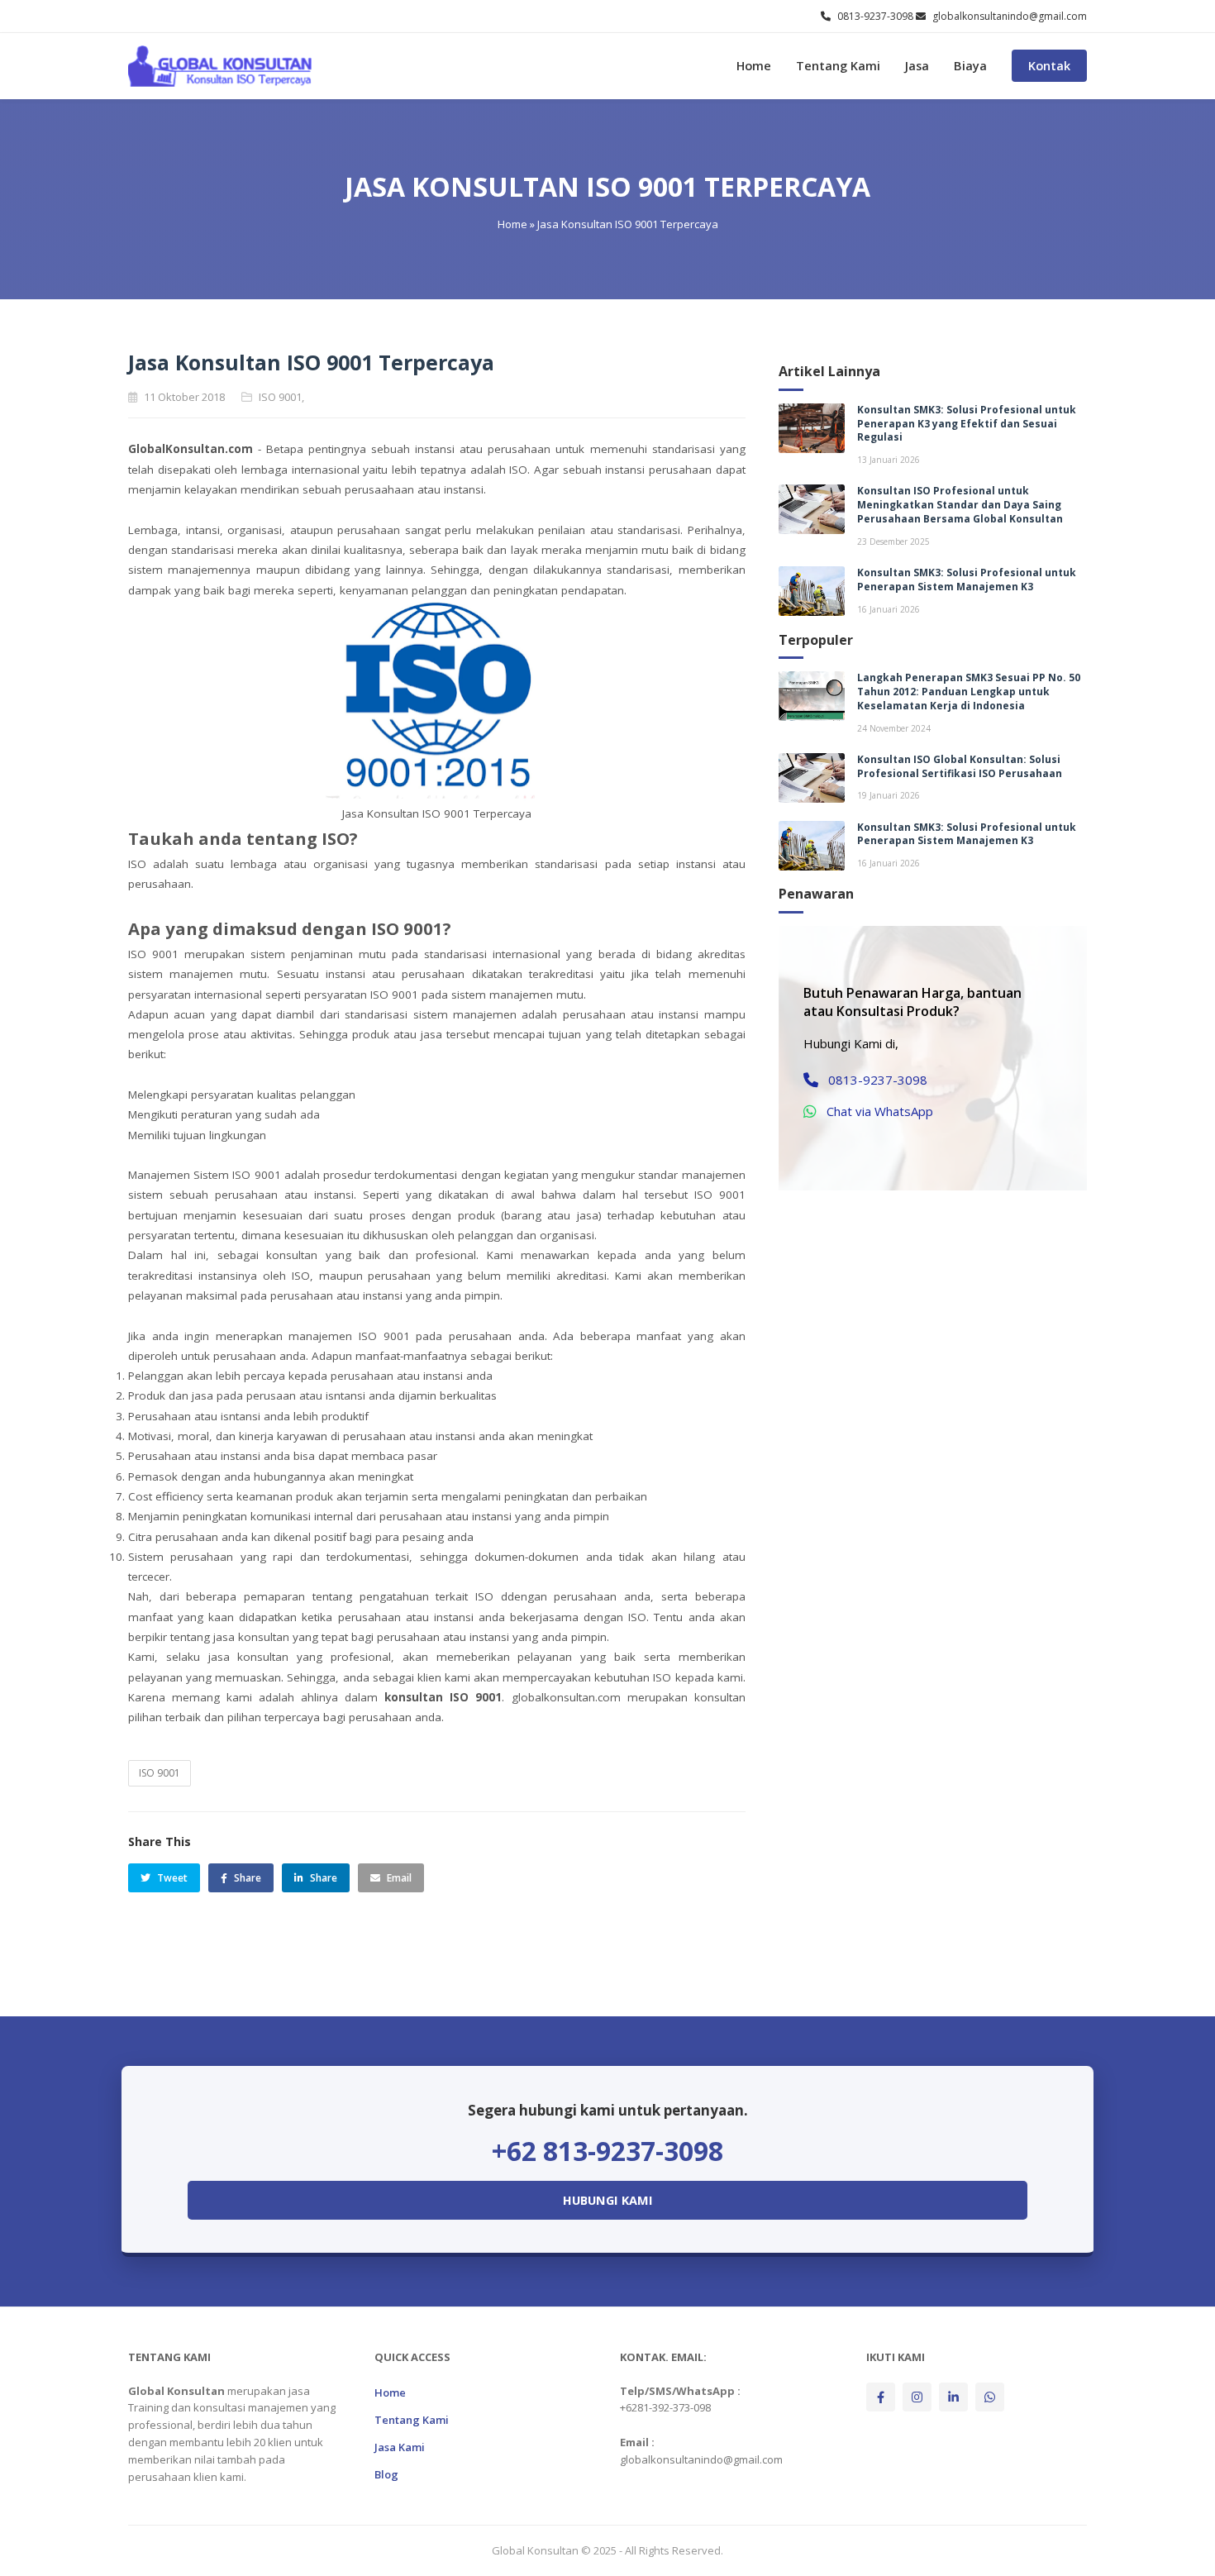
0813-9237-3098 (878, 1080)
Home (754, 67)
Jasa (917, 67)
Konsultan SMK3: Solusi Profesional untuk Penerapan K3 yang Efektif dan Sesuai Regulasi (967, 424)
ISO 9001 (160, 1773)
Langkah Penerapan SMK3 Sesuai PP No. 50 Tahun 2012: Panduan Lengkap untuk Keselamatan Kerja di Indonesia (969, 692)
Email (399, 1878)
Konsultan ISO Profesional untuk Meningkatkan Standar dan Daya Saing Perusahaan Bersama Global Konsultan (960, 505)
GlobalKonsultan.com (191, 449)
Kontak (1049, 67)
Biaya (970, 67)
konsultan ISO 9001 (443, 1697)
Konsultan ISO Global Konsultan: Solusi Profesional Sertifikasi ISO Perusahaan (960, 766)
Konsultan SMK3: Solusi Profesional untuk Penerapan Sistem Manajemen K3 (967, 580)
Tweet (172, 1878)
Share (248, 1878)
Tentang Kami (838, 67)
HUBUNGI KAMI (608, 2200)
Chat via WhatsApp (880, 1111)
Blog (386, 2474)
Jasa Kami (400, 2447)
